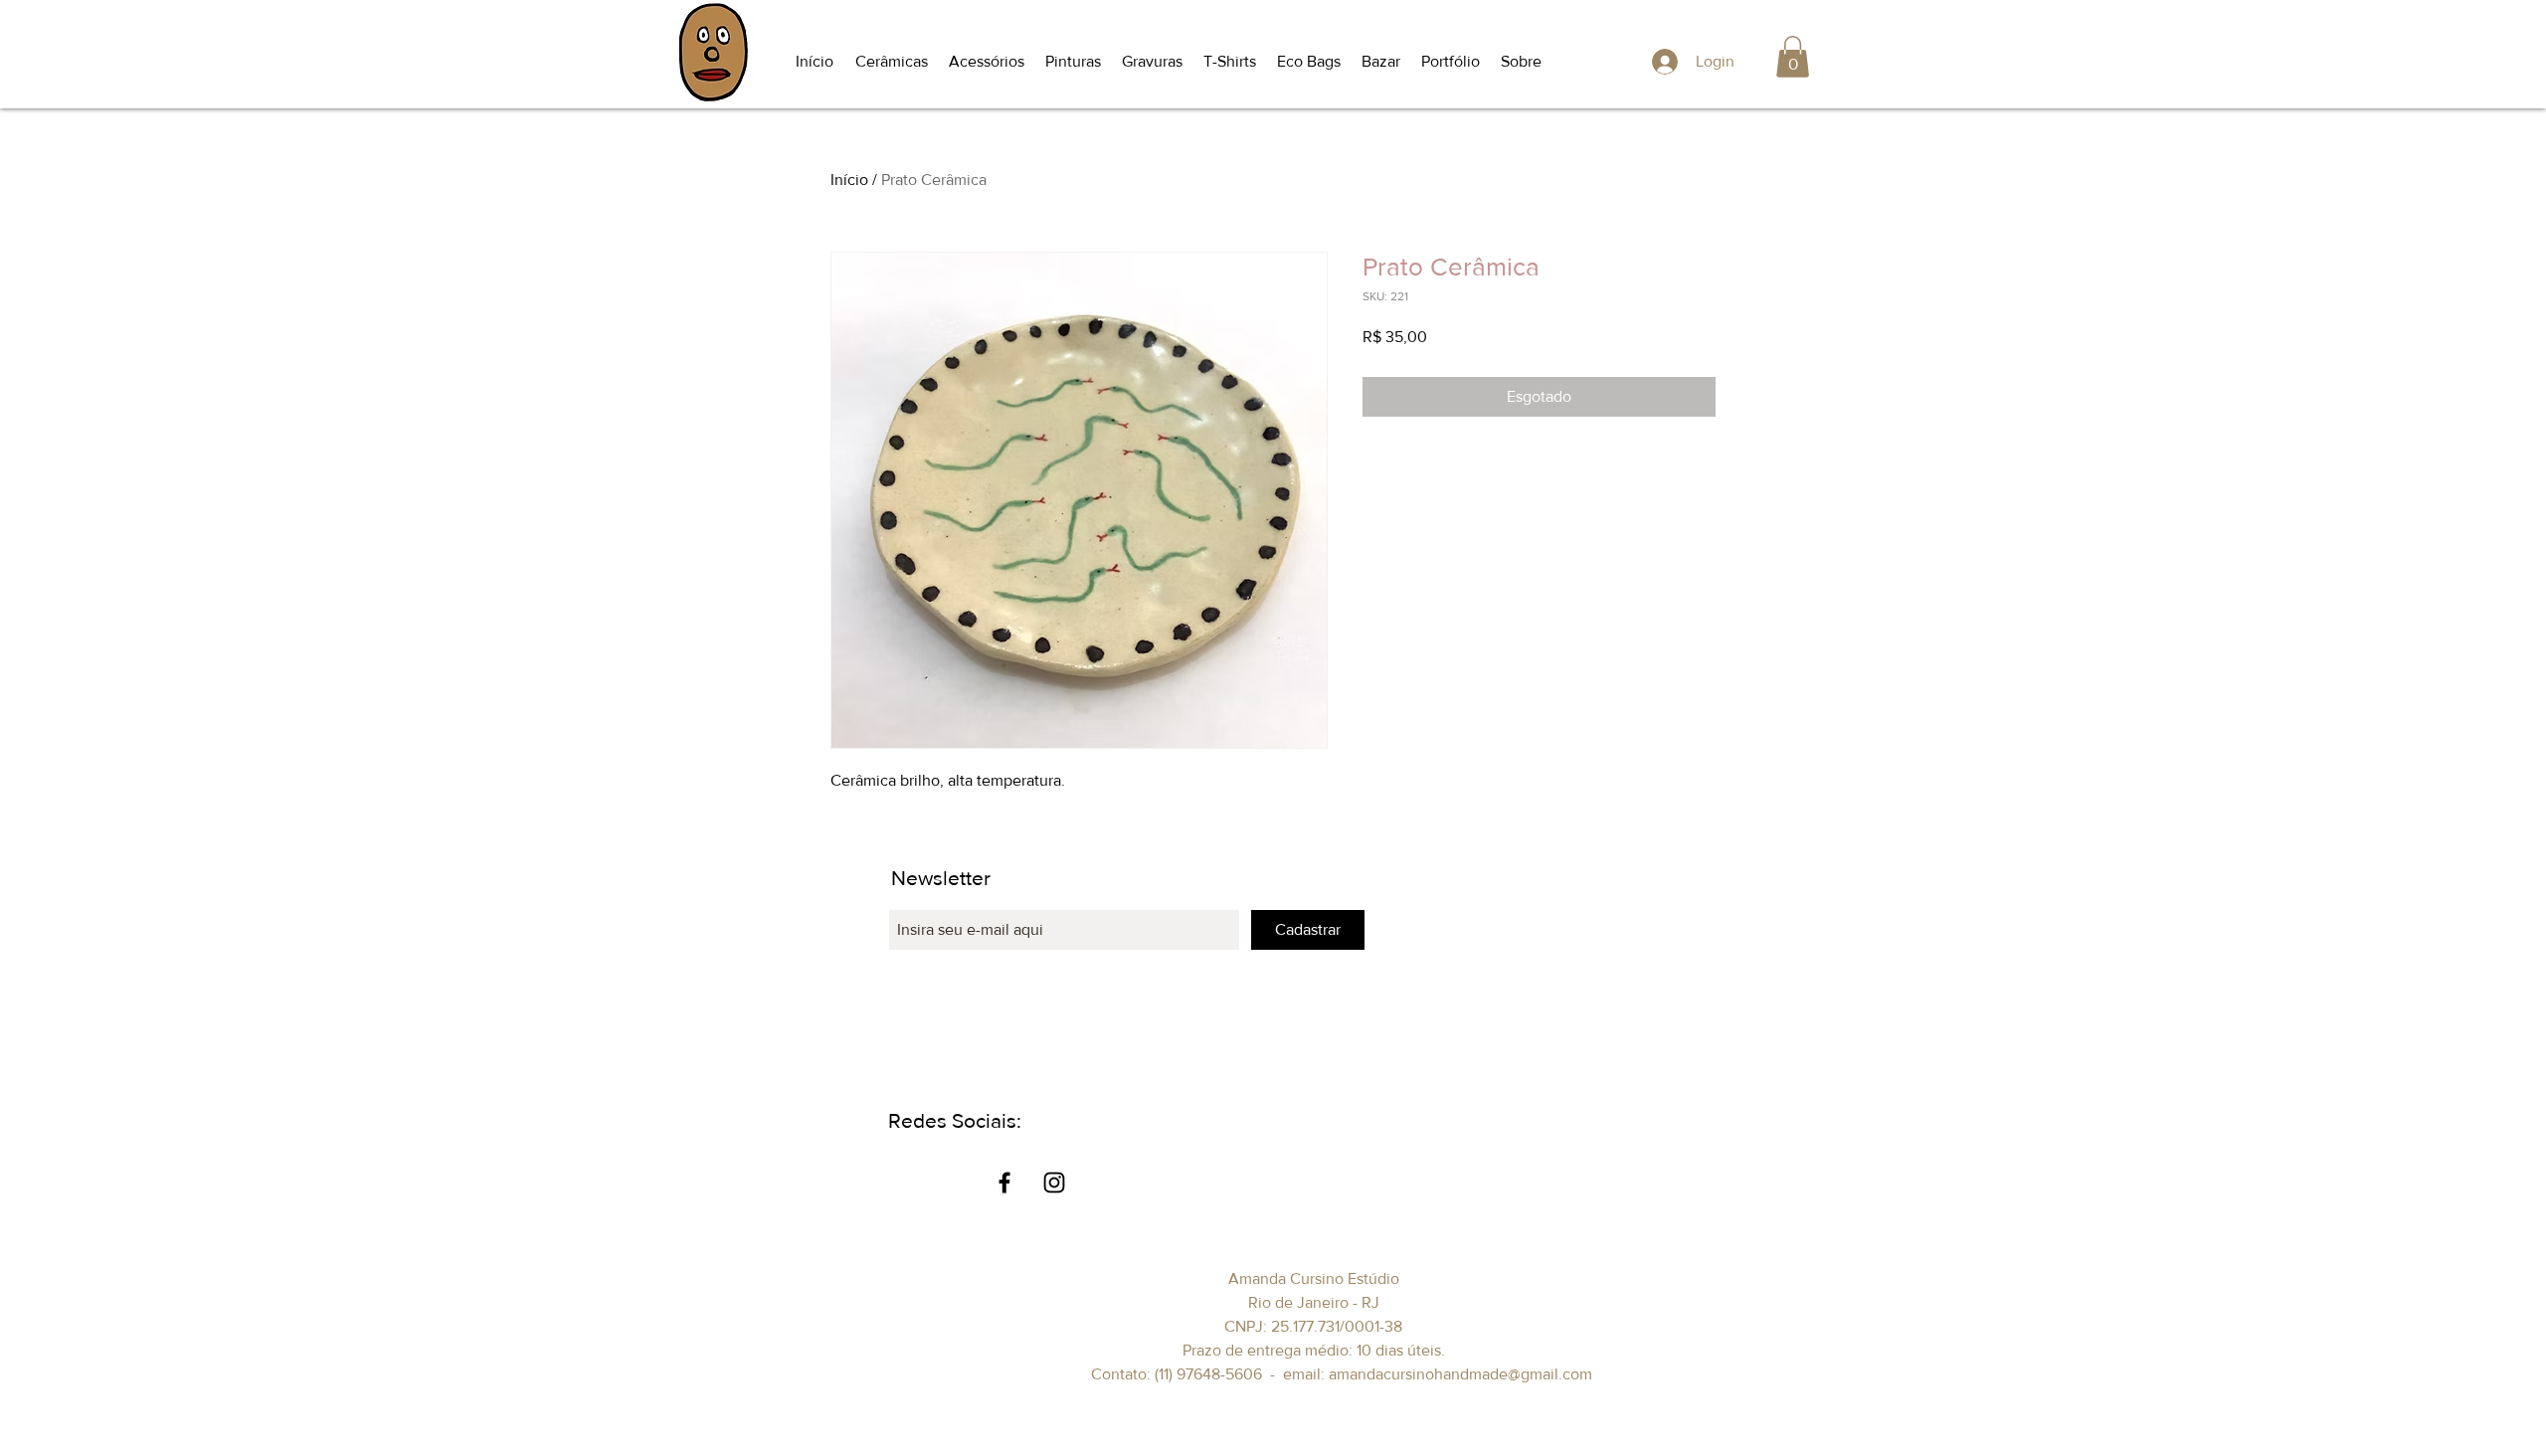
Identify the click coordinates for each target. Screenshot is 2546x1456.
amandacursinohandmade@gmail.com (1460, 1374)
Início (849, 180)
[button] (892, 62)
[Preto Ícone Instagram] (1054, 1183)
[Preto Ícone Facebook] (1004, 1183)
